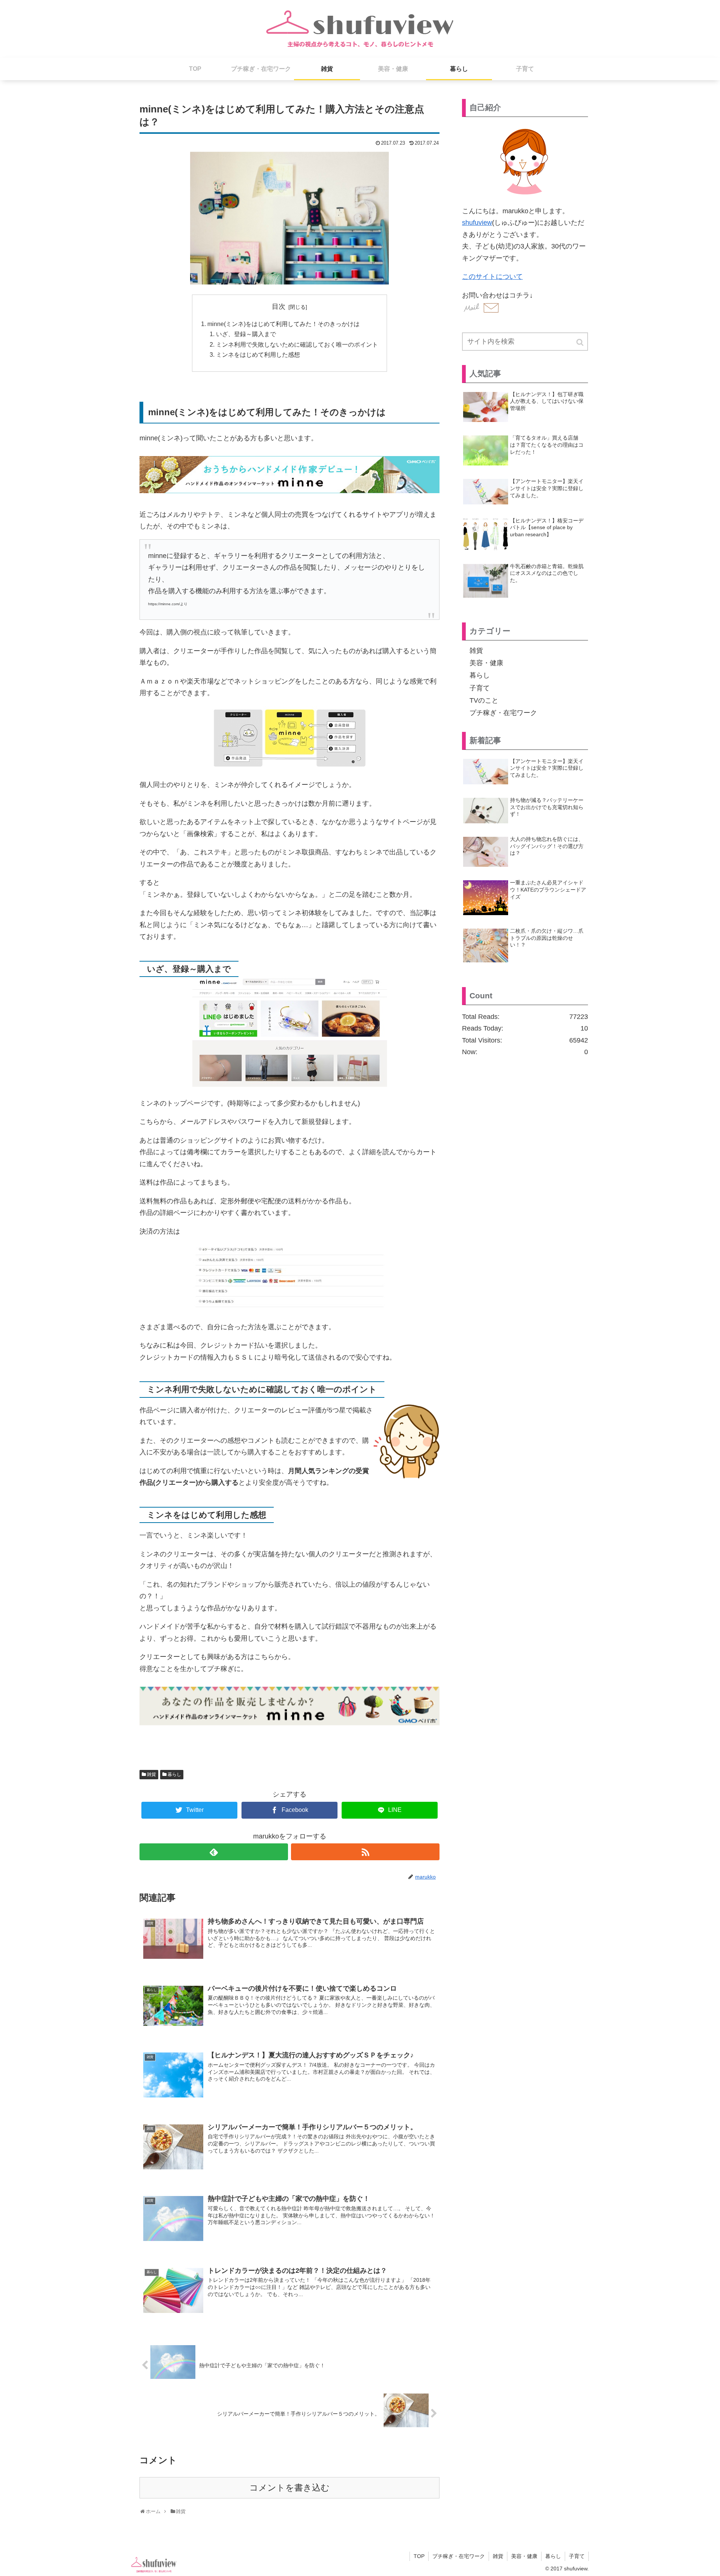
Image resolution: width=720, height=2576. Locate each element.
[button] (580, 342)
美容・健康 (486, 663)
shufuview (477, 223)
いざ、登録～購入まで (246, 334)
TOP (419, 2556)
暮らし (174, 1774)
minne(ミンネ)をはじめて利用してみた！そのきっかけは (283, 324)
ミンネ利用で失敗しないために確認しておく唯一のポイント (297, 344)
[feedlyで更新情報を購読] (214, 1852)
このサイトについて (492, 277)
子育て (480, 688)
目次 (279, 307)
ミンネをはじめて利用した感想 (258, 355)
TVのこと (484, 700)
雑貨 (151, 1774)
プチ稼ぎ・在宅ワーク (503, 713)
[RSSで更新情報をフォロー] (365, 1852)
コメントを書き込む (289, 2488)
